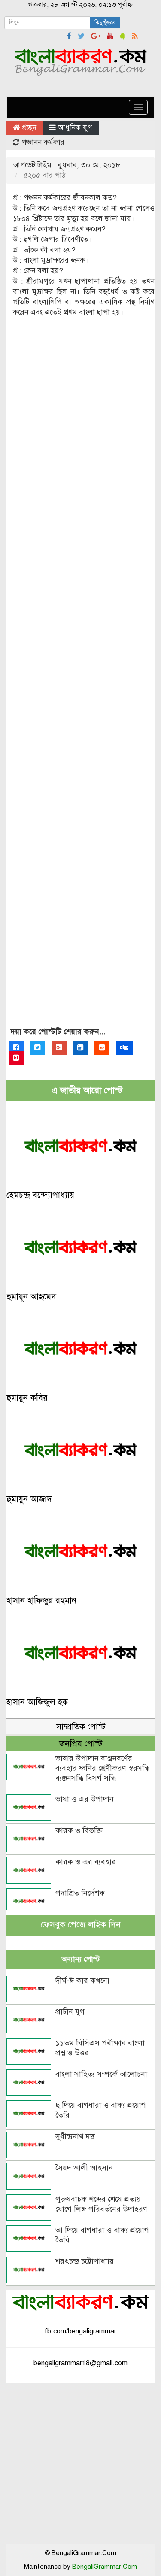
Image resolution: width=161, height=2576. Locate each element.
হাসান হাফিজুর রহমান (41, 1601)
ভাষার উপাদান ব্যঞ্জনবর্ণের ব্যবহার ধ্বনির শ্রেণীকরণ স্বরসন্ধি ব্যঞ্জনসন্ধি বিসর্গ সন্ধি (103, 1768)
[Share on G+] (59, 1048)
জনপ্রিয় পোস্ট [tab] (81, 1743)
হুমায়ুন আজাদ (29, 1499)
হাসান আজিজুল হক (37, 1702)
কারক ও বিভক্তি (79, 1830)
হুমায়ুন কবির (27, 1398)
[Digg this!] (124, 1048)
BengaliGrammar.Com (105, 2567)
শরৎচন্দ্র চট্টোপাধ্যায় (85, 2261)
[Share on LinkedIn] (80, 1048)
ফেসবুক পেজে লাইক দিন (81, 1925)
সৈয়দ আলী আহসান (84, 2168)
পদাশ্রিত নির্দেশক (80, 1893)
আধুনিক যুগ (75, 128)
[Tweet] (38, 1048)
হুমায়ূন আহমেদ (31, 1297)
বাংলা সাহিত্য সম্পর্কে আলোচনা (101, 2074)
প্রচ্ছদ (28, 128)
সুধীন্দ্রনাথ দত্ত (75, 2136)
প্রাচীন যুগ (70, 2012)
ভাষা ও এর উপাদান (85, 1799)
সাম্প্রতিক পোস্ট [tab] (81, 1727)
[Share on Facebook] (16, 1048)
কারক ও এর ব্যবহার (86, 1862)
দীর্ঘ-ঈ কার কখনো (82, 1981)
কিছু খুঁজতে (105, 23)
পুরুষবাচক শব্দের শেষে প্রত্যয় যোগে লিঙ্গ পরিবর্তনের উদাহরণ (101, 2204)
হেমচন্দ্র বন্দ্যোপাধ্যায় (40, 1195)
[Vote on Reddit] (102, 1048)
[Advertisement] (80, 680)
